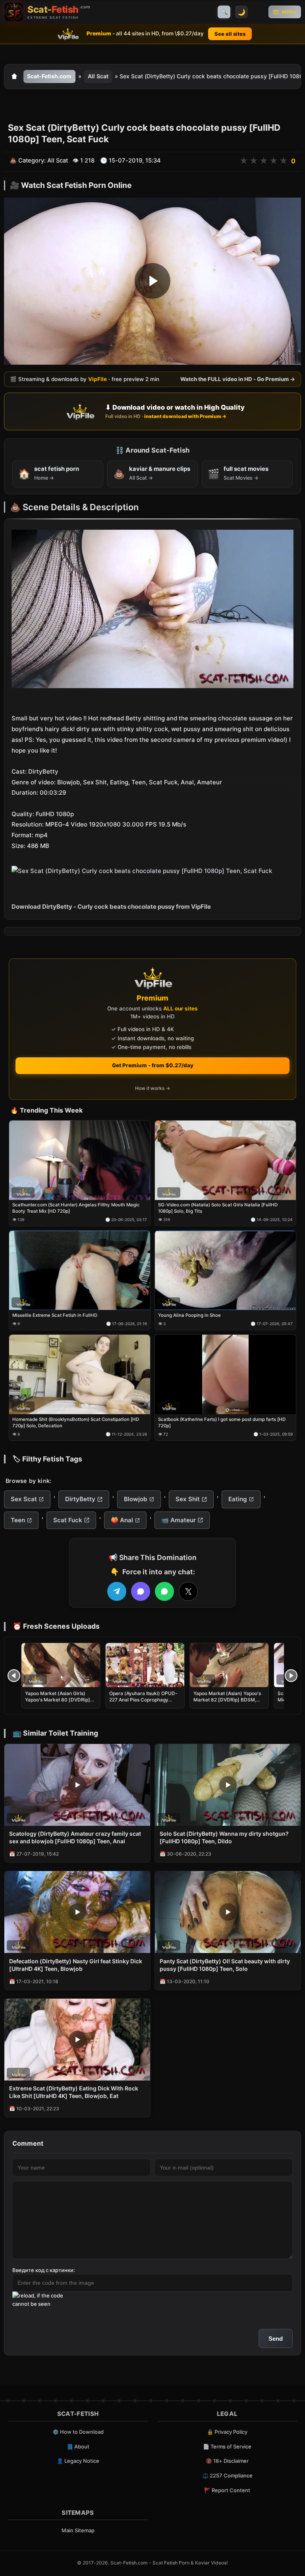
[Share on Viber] (141, 1591)
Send (276, 2339)
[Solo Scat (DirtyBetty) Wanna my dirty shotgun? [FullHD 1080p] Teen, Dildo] (228, 1785)
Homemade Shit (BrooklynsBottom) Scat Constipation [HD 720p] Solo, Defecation (76, 1423)
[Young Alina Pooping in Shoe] (225, 1271)
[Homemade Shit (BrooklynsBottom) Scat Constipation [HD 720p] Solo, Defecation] (80, 1375)
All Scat (98, 76)
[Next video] (291, 1676)
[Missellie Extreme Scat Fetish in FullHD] (80, 1271)
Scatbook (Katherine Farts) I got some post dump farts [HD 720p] (222, 1423)
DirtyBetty (80, 1499)
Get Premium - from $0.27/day (153, 1065)
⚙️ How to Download (78, 2432)
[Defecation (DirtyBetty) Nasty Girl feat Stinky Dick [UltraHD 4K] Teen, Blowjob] (77, 1912)
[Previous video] (14, 1676)
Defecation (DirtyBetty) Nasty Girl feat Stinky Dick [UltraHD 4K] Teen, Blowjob (76, 1965)
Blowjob (136, 1499)
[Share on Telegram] (117, 1591)
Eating (238, 1499)
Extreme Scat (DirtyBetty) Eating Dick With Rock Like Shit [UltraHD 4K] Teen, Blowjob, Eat (74, 2092)
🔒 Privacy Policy (227, 2432)
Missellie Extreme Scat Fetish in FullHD (55, 1315)
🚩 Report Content (227, 2490)
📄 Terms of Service (227, 2446)
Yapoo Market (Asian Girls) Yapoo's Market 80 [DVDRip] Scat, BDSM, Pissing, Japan (58, 1700)
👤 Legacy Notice (78, 2461)
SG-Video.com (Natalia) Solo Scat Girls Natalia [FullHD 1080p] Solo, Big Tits (218, 1208)
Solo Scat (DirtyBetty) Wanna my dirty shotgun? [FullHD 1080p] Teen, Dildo (224, 1837)
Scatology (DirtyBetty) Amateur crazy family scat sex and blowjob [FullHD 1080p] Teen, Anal (75, 1837)
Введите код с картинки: (44, 2270)
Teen (18, 1520)
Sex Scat (24, 1499)
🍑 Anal (122, 1520)
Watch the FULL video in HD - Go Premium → (238, 379)
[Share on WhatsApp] (164, 1591)
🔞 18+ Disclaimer (227, 2461)
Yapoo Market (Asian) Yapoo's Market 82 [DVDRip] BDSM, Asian (227, 1700)
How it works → (152, 1089)
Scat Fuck (68, 1520)
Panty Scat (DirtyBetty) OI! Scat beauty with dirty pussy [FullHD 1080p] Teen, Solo (225, 1965)
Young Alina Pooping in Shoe (189, 1315)
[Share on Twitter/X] (188, 1591)
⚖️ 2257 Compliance (227, 2475)
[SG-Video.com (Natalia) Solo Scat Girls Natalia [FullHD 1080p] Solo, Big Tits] (225, 1160)
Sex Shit (188, 1499)
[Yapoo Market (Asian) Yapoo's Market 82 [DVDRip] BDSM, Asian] (229, 1665)
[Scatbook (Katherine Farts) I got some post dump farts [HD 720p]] (225, 1375)
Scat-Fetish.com (49, 76)
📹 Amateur (179, 1520)
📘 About (78, 2446)
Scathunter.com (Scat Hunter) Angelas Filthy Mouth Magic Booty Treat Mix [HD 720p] (76, 1208)
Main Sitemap (78, 2530)
